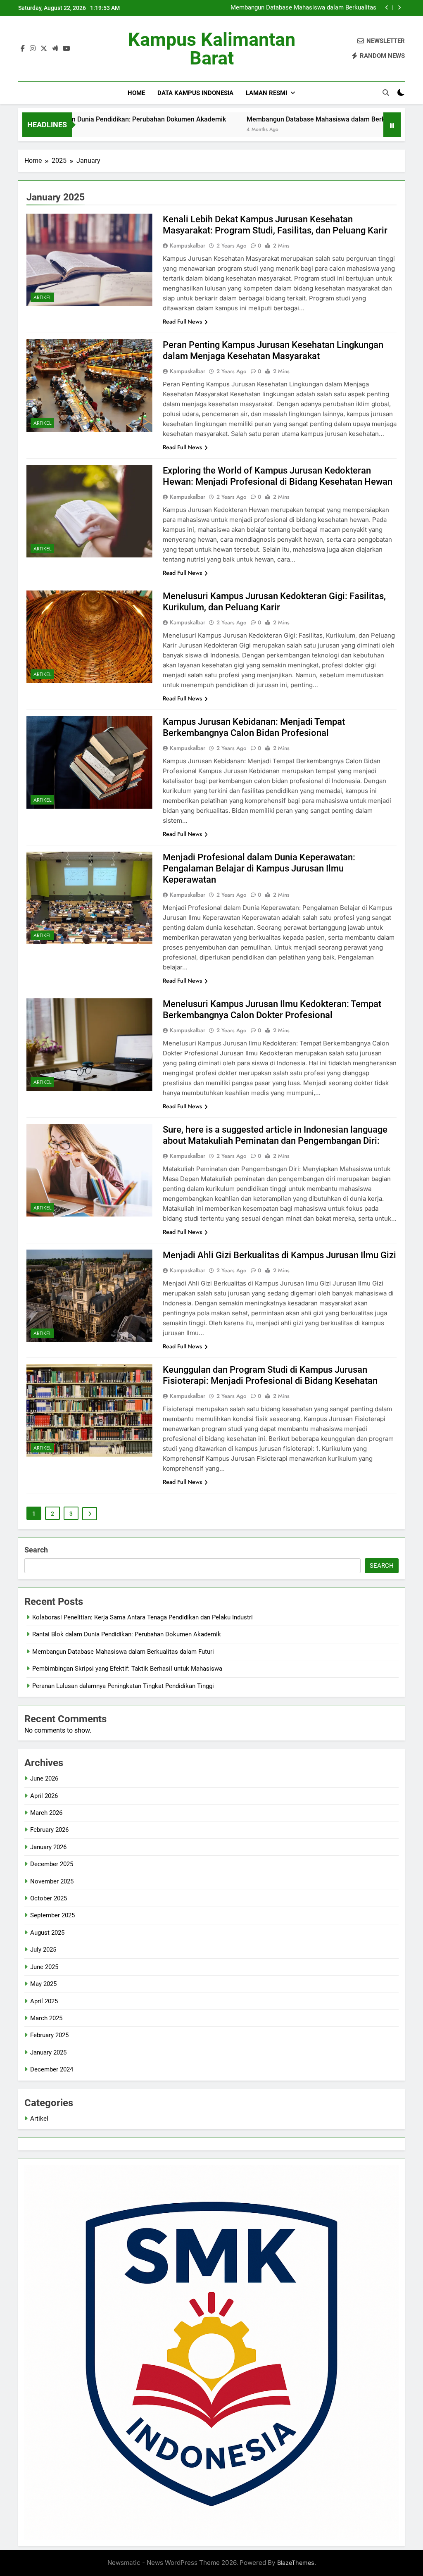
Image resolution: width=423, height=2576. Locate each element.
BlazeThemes (296, 2563)
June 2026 (44, 1778)
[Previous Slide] (387, 8)
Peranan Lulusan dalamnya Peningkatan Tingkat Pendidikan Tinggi (123, 1686)
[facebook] (23, 49)
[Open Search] (386, 93)
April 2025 (44, 2001)
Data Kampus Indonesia (195, 93)
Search (36, 1550)
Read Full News (182, 321)
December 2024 (52, 2069)
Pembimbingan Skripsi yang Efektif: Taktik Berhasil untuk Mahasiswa (298, 8)
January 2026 (48, 1847)
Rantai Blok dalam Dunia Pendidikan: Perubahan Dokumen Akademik (127, 1634)
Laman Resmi (266, 93)
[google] (55, 49)
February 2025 (49, 2035)
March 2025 (46, 2018)
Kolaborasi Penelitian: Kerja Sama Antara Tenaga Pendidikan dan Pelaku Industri (143, 1617)
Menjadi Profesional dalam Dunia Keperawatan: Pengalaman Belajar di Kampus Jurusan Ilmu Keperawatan (259, 868)
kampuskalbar (188, 245)
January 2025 (48, 2052)
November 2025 (52, 1881)
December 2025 (52, 1864)
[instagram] (33, 49)
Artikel (42, 298)
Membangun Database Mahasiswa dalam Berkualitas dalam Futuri (261, 119)
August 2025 (47, 1933)
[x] (44, 49)
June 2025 (44, 1967)
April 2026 (44, 1796)
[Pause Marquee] (392, 125)
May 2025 (43, 1984)
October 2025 (49, 1898)
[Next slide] (399, 8)
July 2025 (43, 1950)
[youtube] (67, 49)
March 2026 (46, 1813)
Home (136, 93)
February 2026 (49, 1830)
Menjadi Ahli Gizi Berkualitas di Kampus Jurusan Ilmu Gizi (279, 1255)
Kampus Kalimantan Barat (212, 49)
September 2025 (52, 1915)
